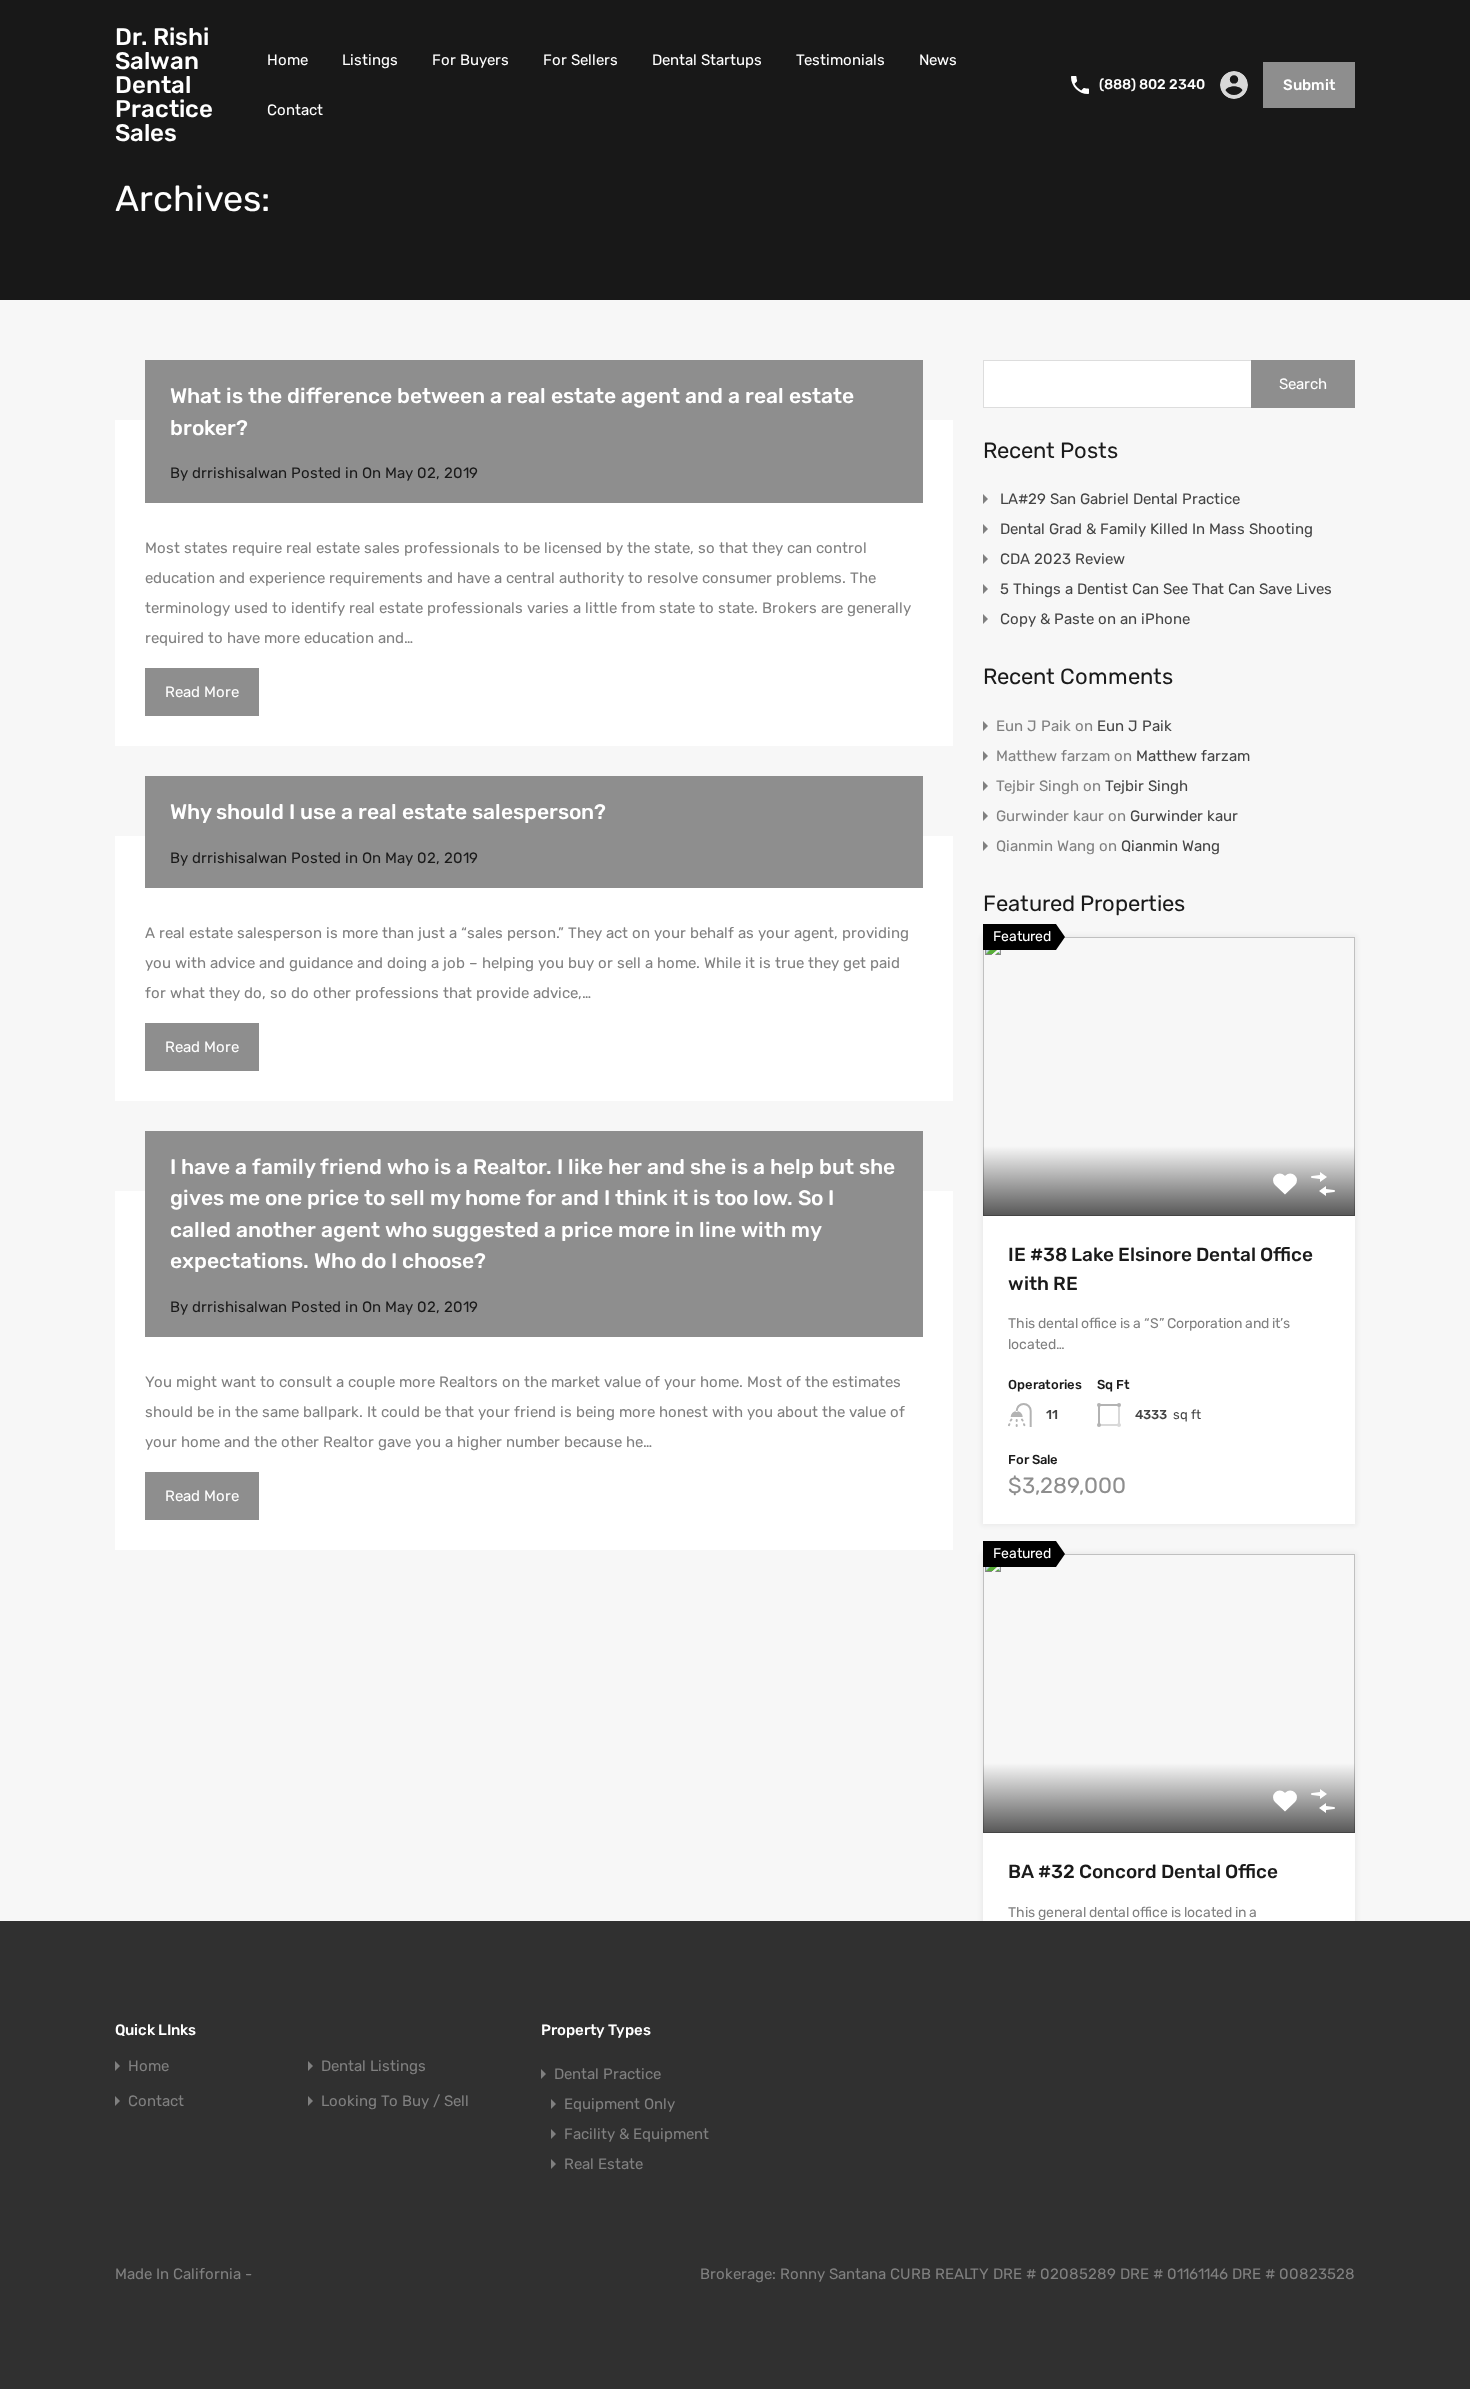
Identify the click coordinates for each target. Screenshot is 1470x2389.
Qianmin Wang (1170, 846)
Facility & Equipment (636, 2134)
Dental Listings (373, 2066)
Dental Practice (607, 2074)
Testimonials (840, 60)
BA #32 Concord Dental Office (1143, 1871)
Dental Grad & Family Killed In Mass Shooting (1156, 529)
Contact (295, 110)
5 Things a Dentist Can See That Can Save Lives (1166, 589)
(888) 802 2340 (1152, 85)
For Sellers (580, 60)
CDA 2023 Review (1062, 559)
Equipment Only (619, 2104)
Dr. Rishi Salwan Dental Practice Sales (164, 85)
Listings (370, 60)
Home (287, 60)
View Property (1169, 1160)
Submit (1309, 85)
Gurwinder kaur (1184, 816)
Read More (202, 692)
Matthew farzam (1193, 756)
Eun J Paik (1134, 726)
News (938, 60)
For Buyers (470, 60)
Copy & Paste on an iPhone (1095, 619)
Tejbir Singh (1146, 786)
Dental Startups (707, 60)
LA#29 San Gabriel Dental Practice (1120, 499)
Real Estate (603, 2164)
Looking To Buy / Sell (395, 2101)
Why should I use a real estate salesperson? (388, 811)
